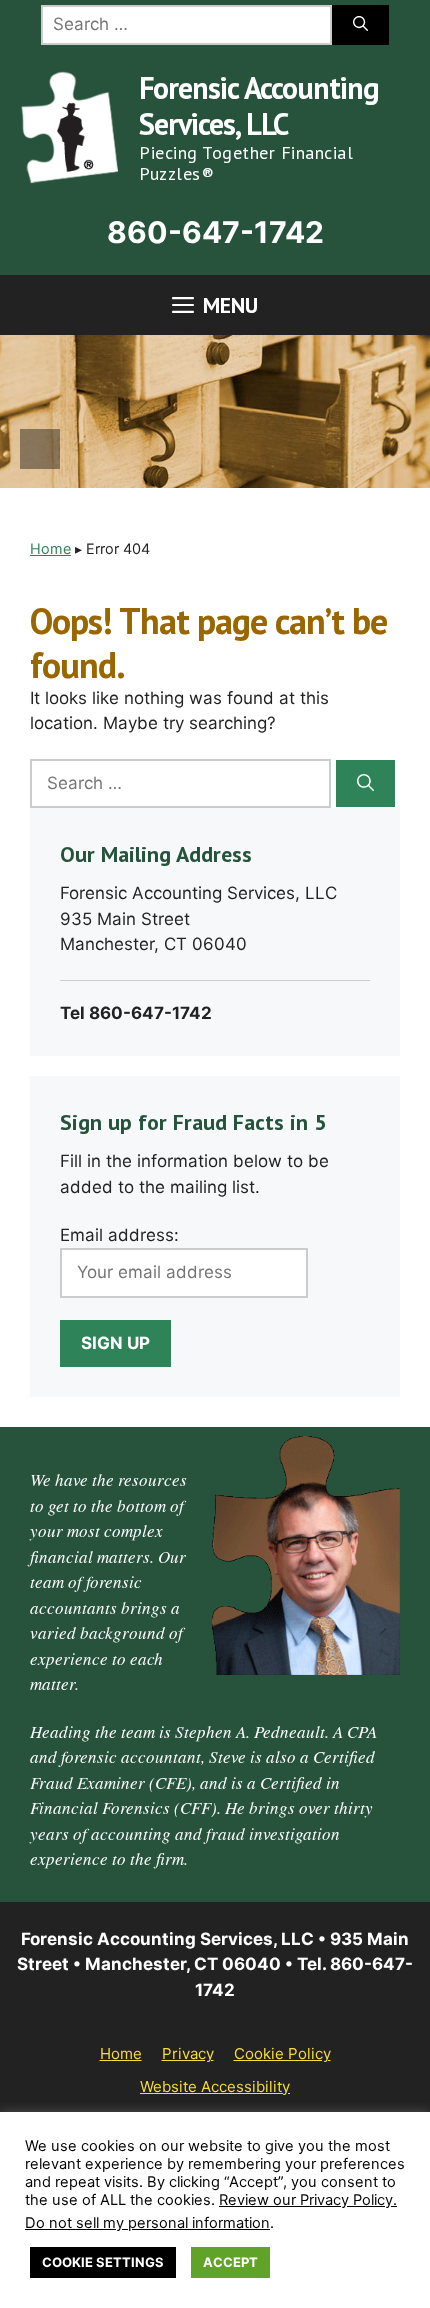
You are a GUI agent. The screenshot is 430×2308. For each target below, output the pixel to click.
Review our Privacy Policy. (308, 2200)
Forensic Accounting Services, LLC (259, 105)
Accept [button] (230, 2262)
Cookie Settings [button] (103, 2262)
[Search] (360, 25)
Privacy (188, 2053)
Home (50, 548)
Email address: (119, 1235)
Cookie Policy (282, 2053)
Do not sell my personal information (147, 2223)
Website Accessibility (215, 2086)
